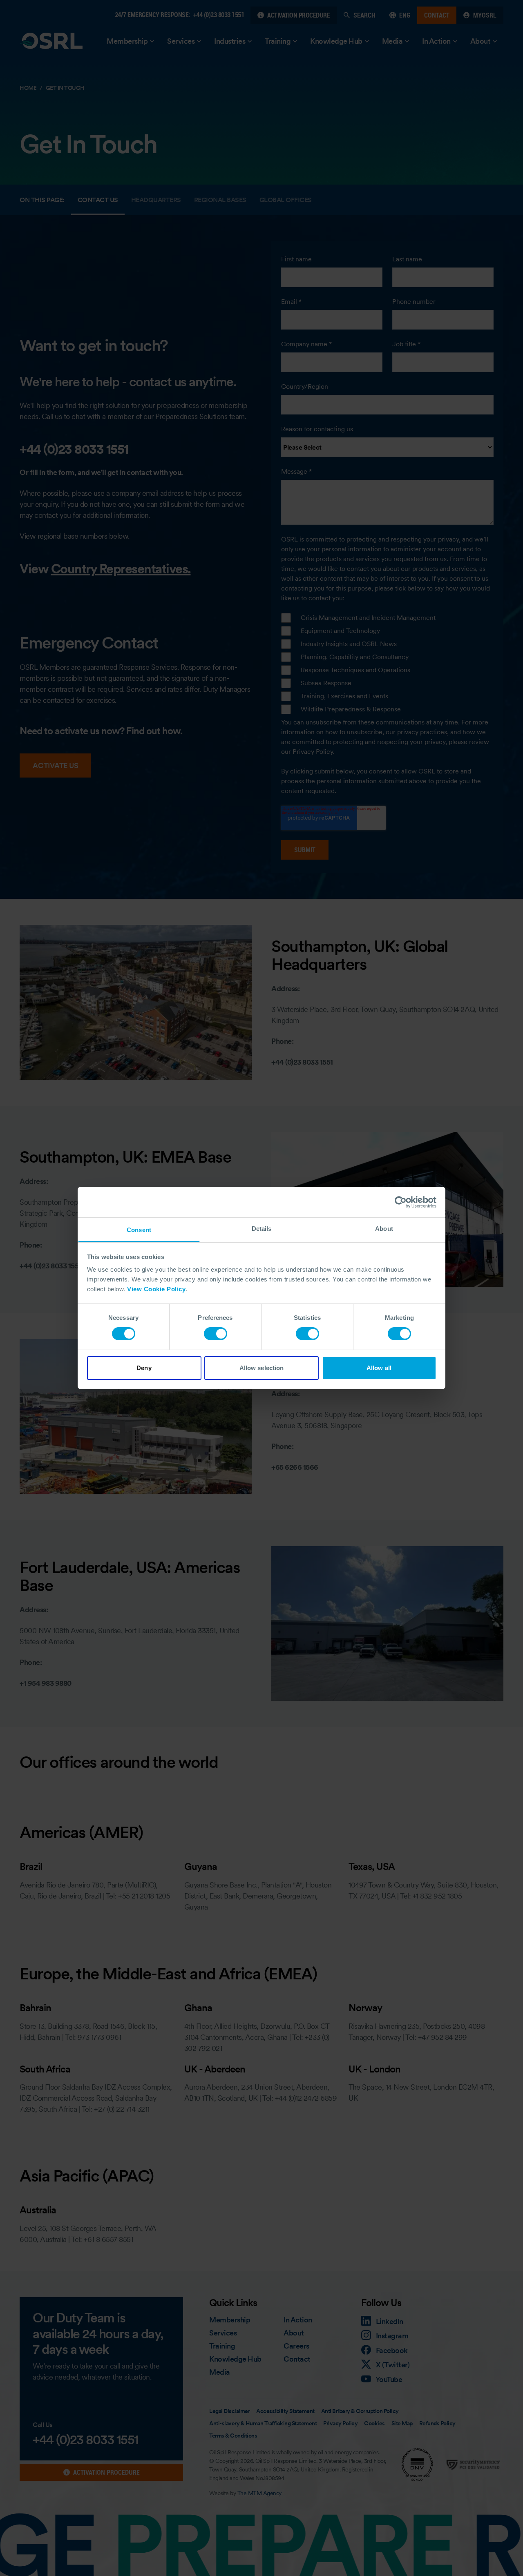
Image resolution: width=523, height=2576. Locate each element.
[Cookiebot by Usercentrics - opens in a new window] (401, 1202)
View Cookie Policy (156, 1289)
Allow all (379, 1368)
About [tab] (384, 1229)
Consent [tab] (139, 1230)
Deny (144, 1368)
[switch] (216, 1334)
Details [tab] (262, 1229)
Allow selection (262, 1368)
